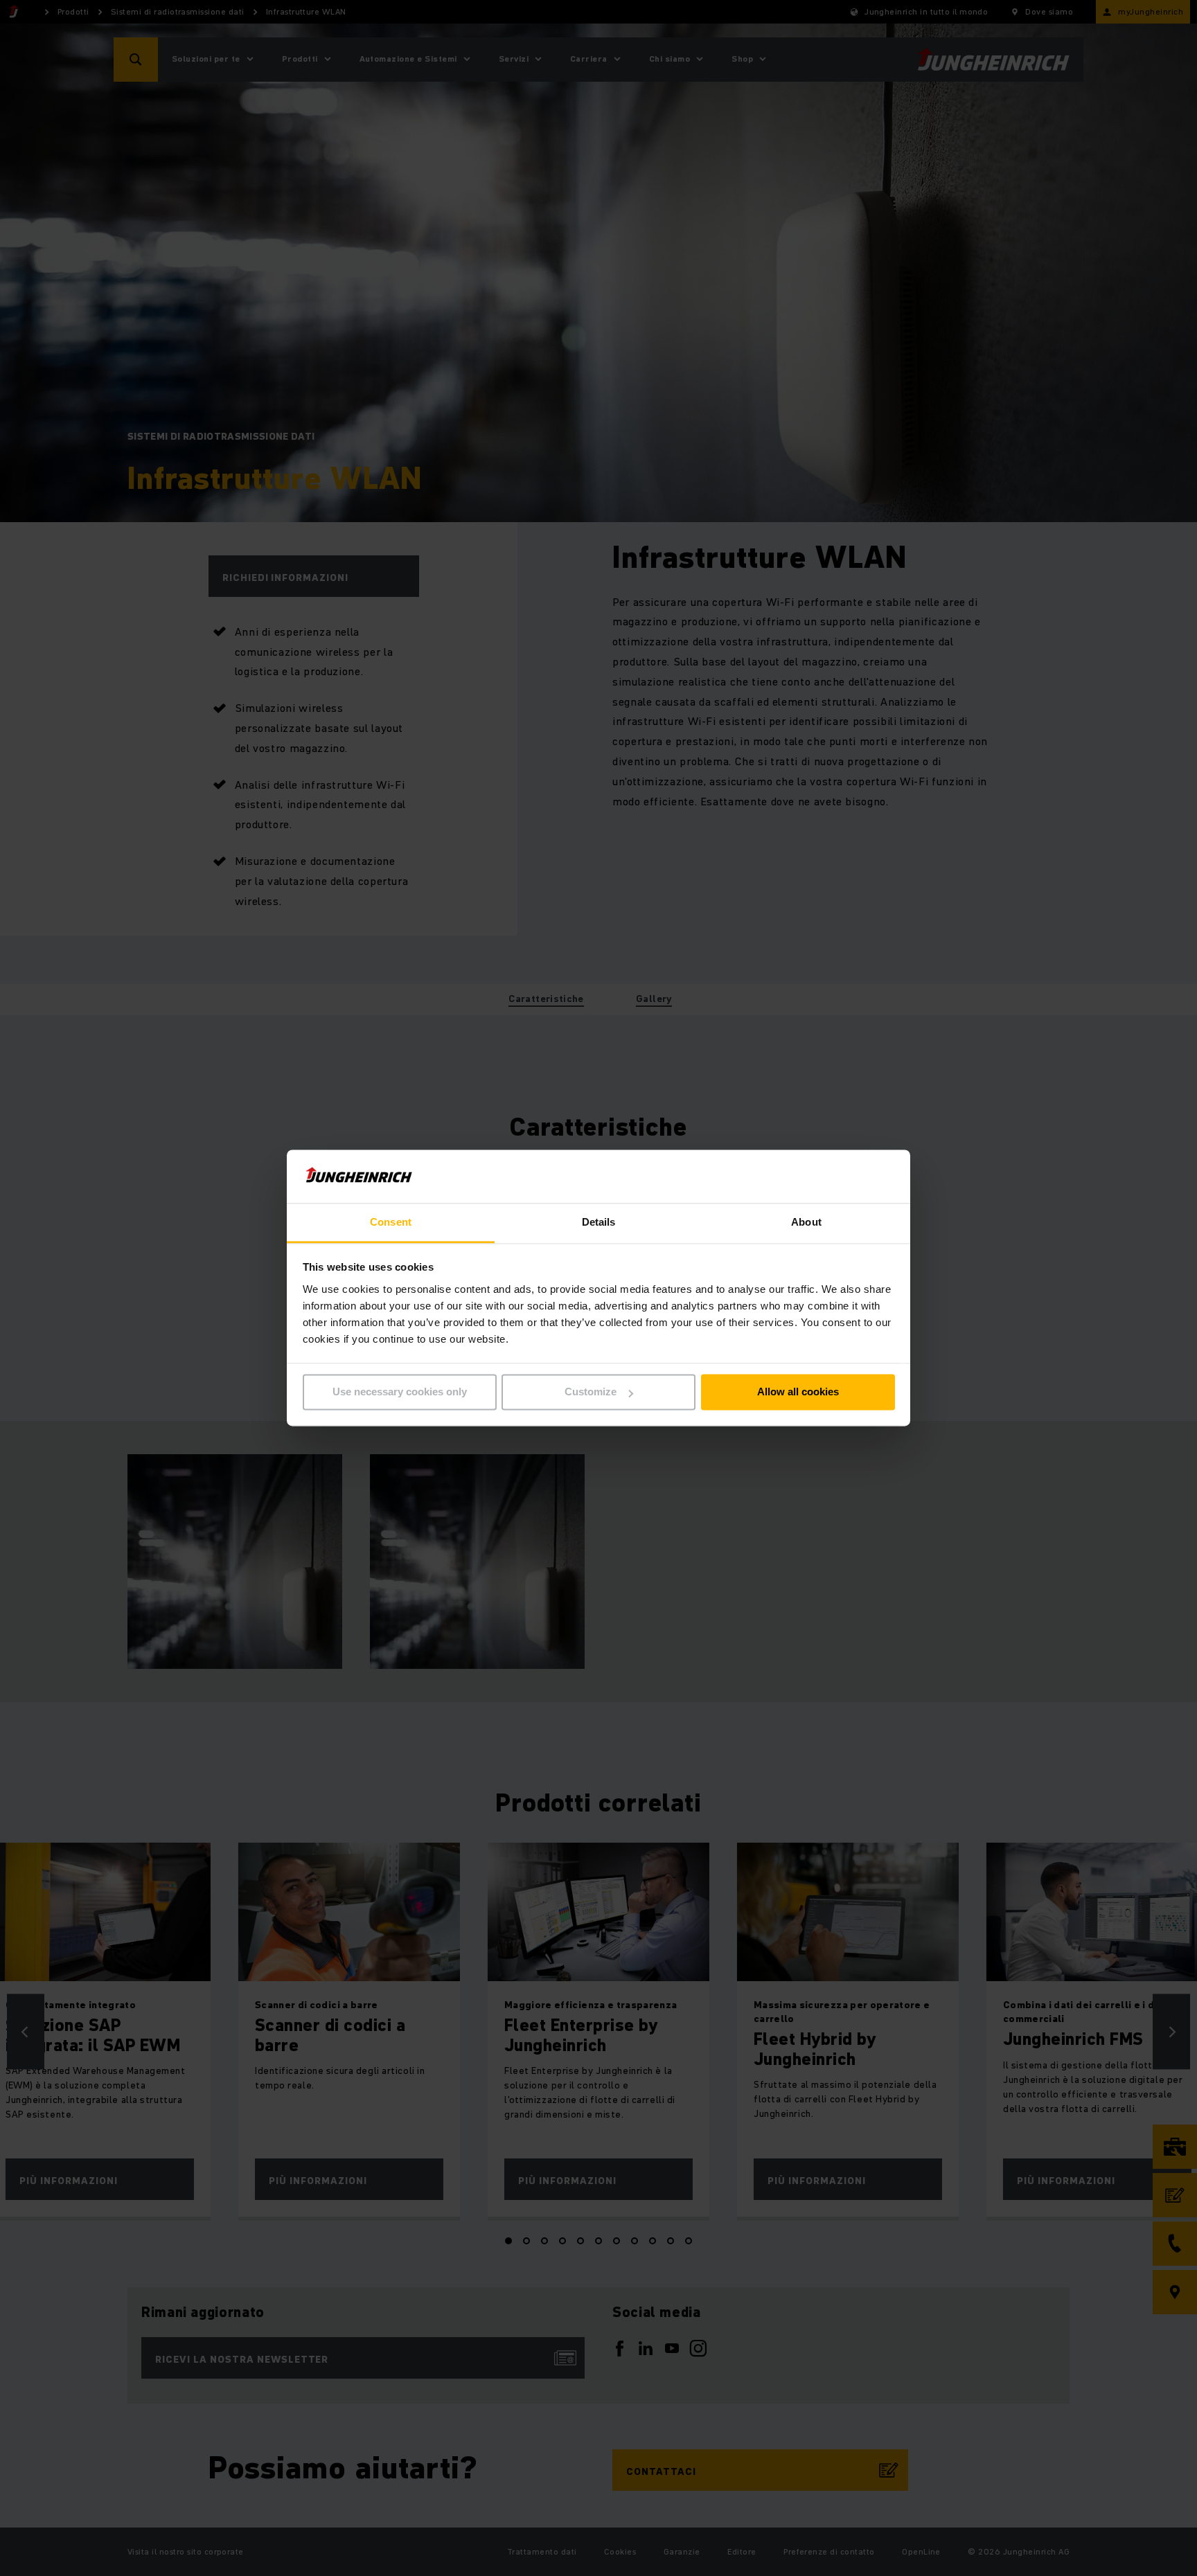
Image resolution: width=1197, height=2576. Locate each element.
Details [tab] (599, 1222)
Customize (591, 1392)
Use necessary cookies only (400, 1392)
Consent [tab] (391, 1222)
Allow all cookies (798, 1392)
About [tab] (806, 1222)
